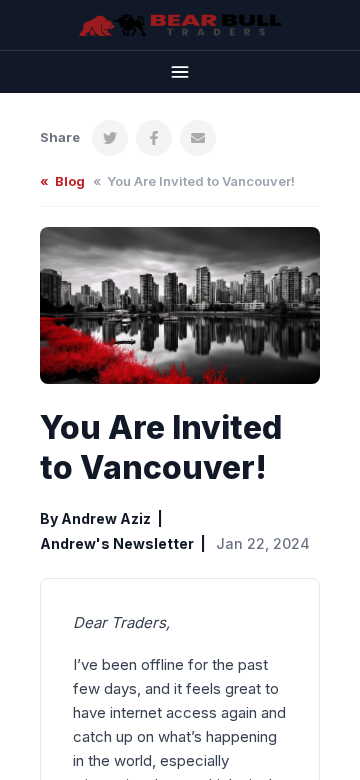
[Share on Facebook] (154, 138)
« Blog (62, 181)
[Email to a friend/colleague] (198, 138)
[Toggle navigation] (180, 71)
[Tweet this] (110, 138)
